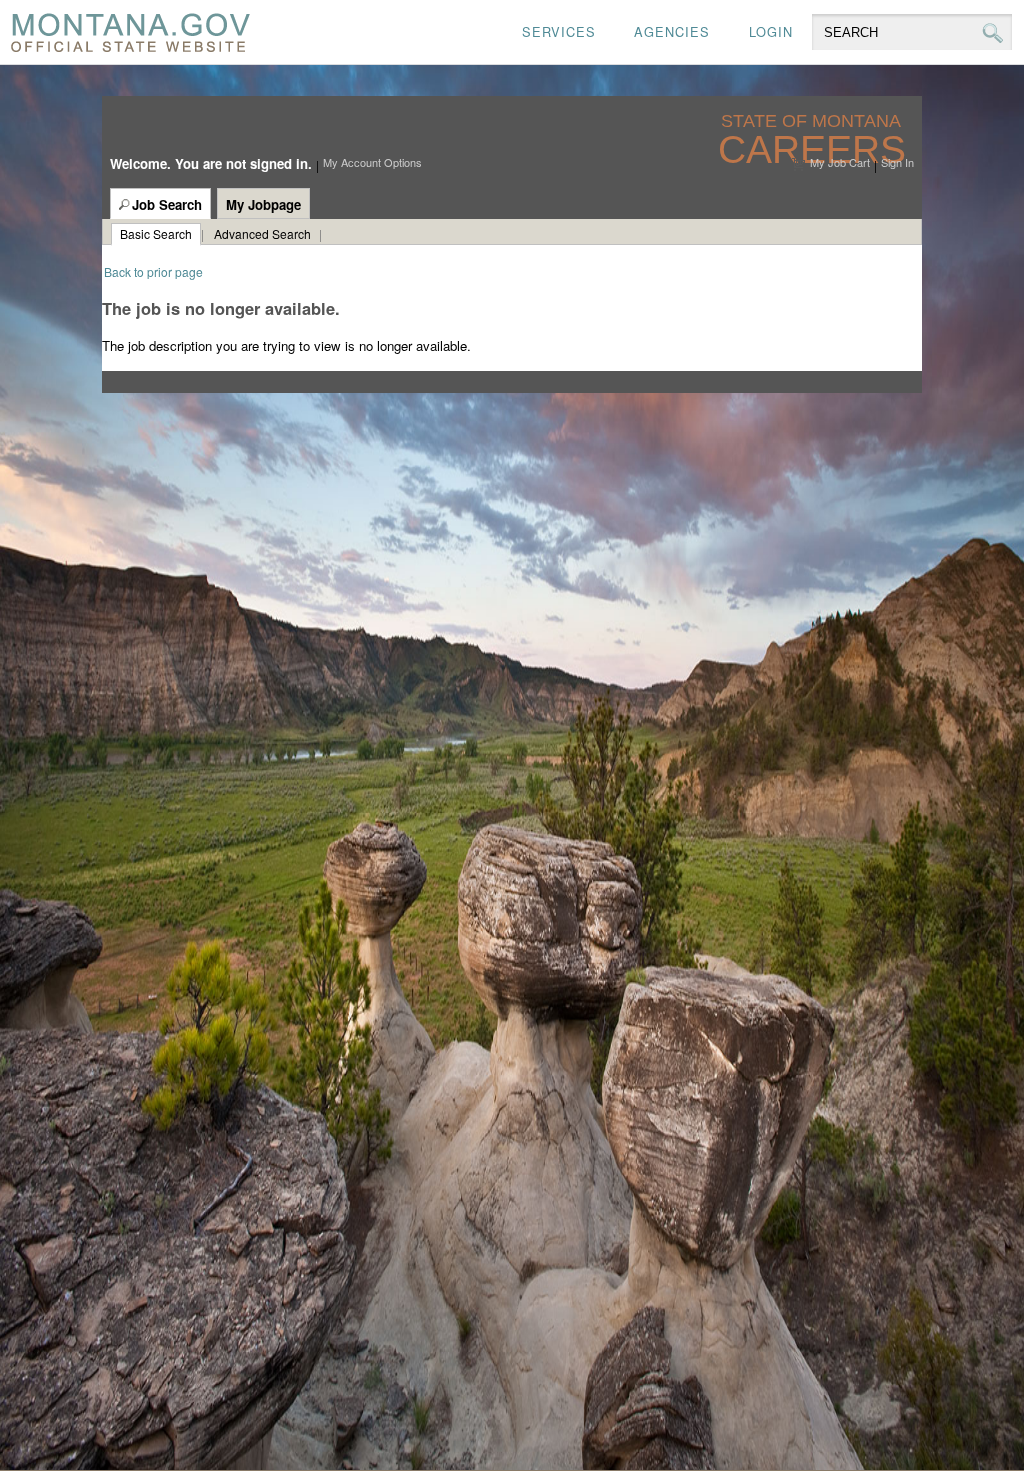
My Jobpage (263, 204)
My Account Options (372, 162)
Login (771, 31)
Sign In (897, 162)
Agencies (672, 31)
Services (559, 31)
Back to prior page (153, 271)
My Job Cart (840, 162)
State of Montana (813, 121)
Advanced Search (262, 233)
